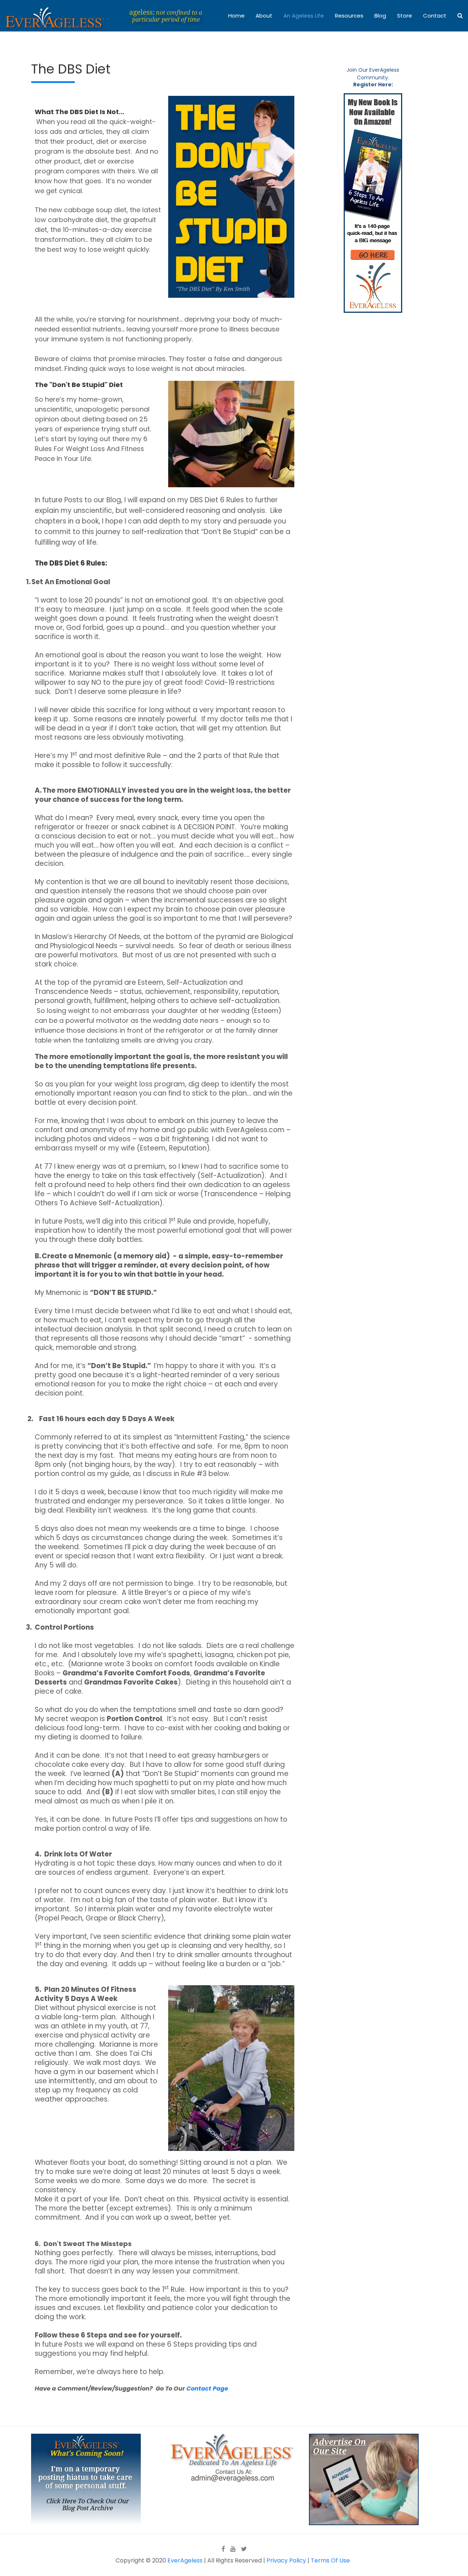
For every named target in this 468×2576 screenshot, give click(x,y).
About (264, 16)
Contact (435, 16)
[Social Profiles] (223, 2549)
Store (405, 16)
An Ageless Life (304, 16)
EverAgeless (185, 2560)
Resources (349, 16)
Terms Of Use (330, 2560)
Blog (380, 16)
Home (236, 16)
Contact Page (207, 2389)
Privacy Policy (286, 2560)
